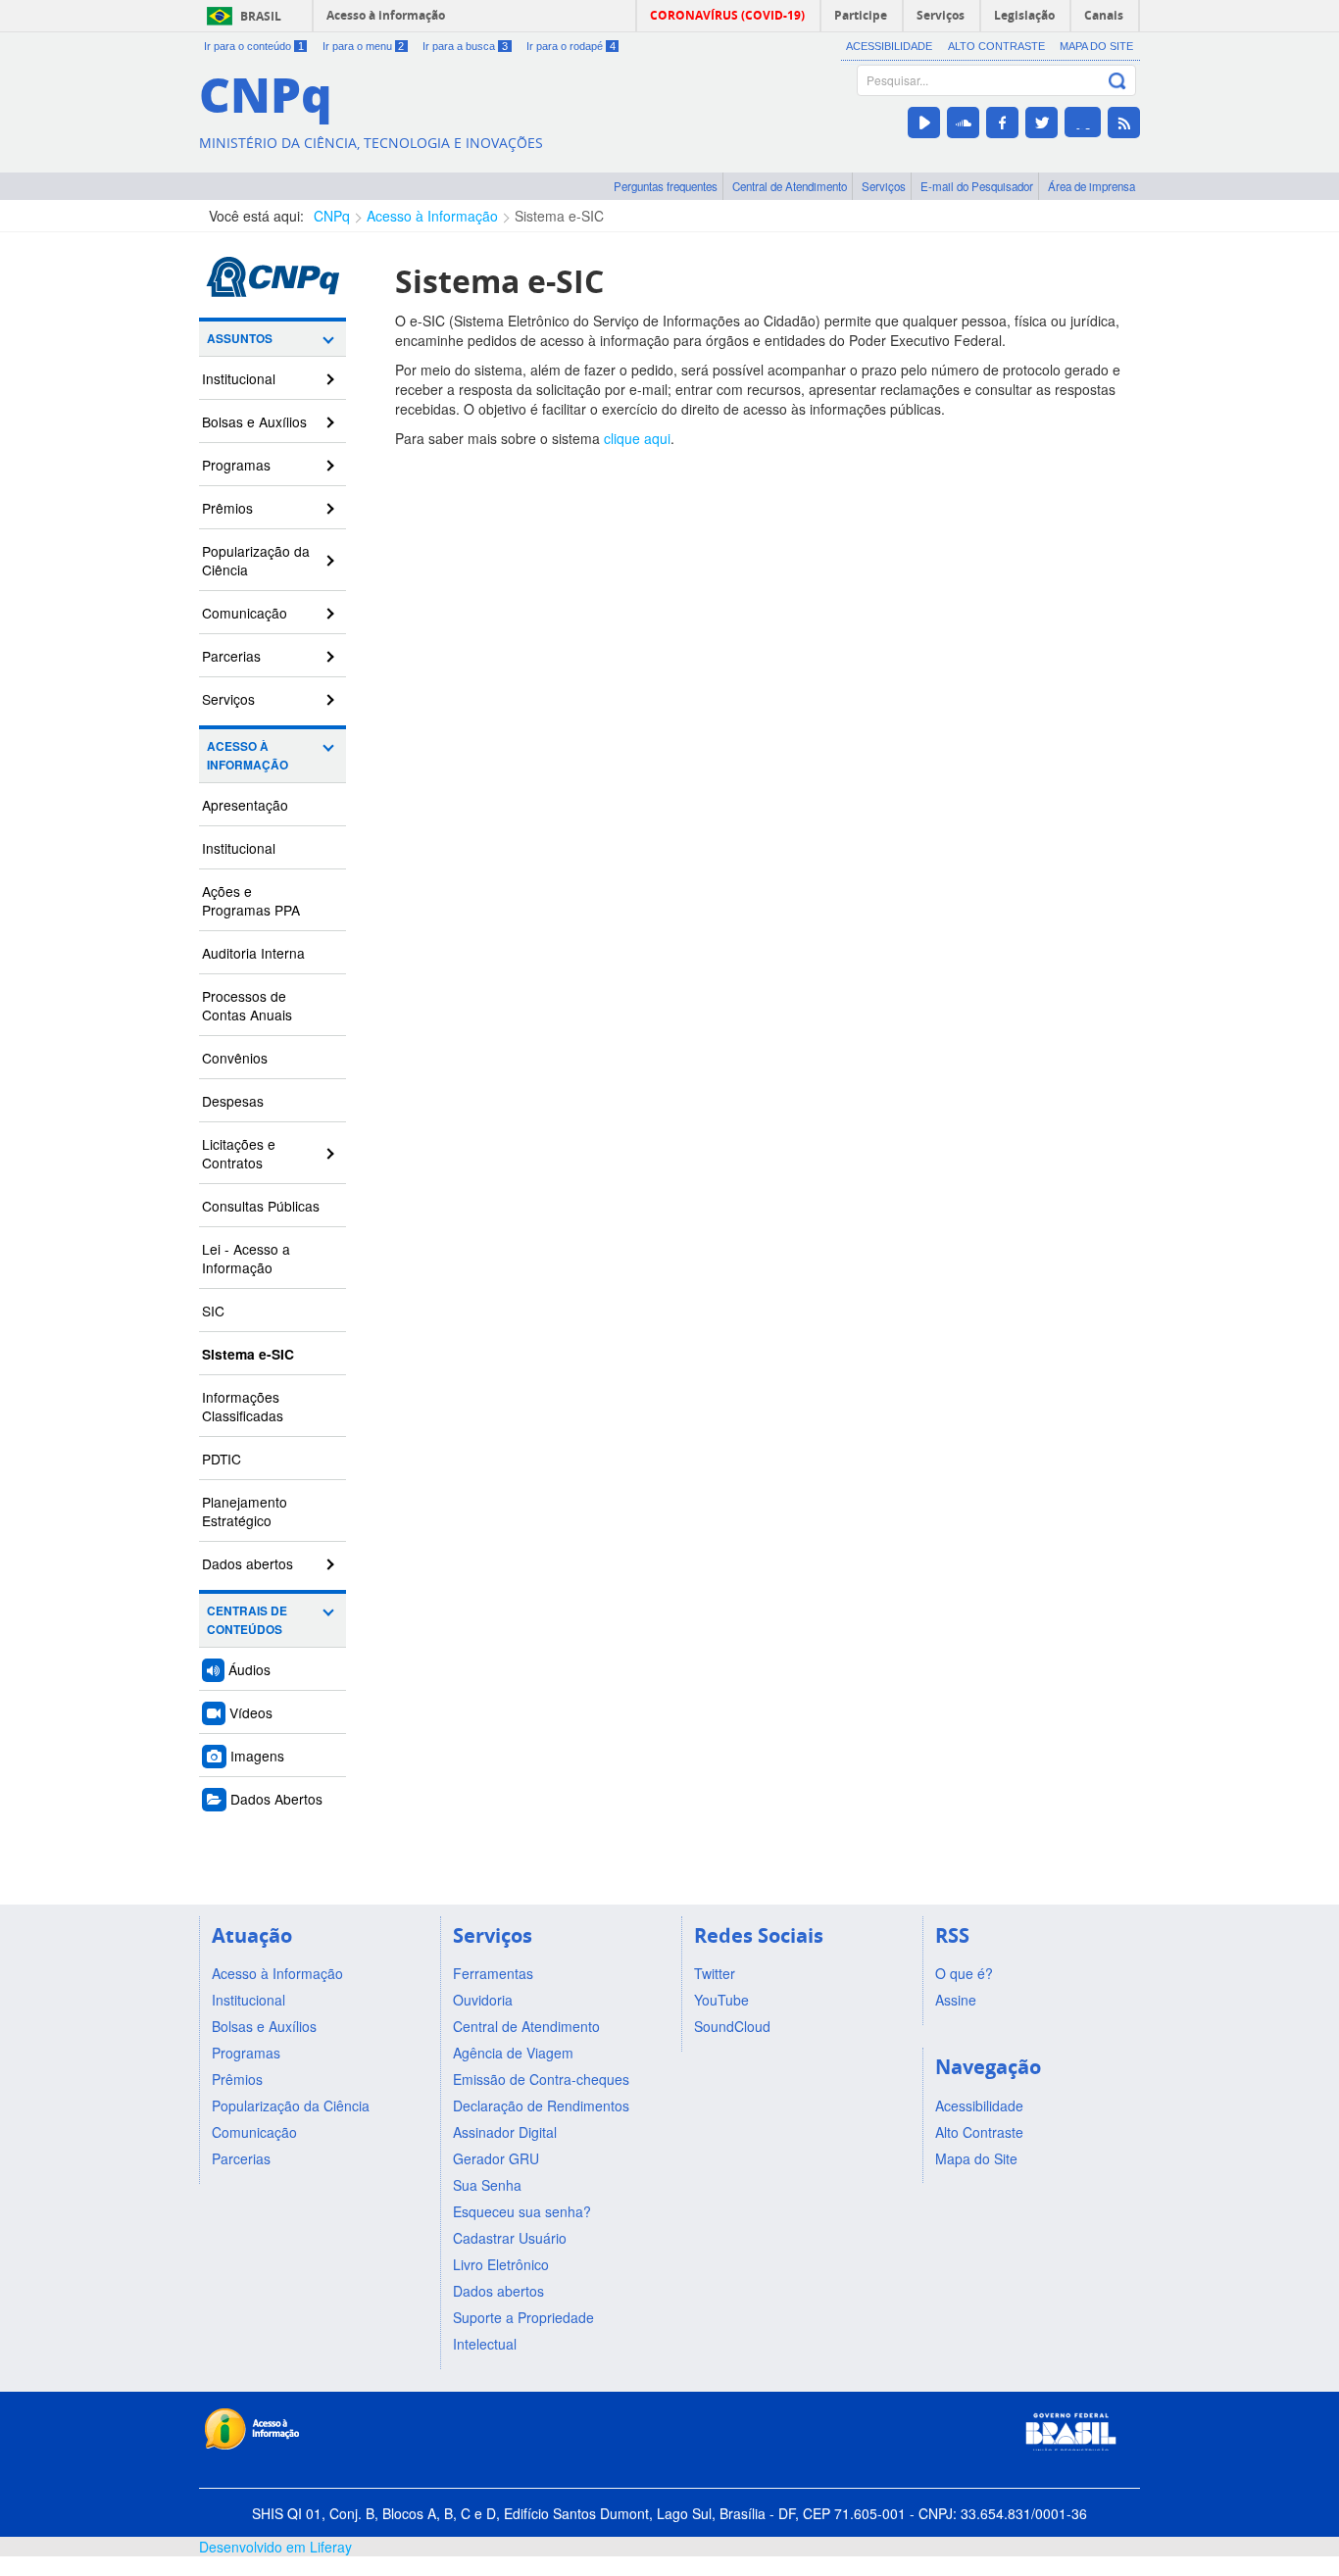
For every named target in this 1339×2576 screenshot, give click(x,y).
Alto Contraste (996, 46)
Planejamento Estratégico (245, 1511)
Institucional (239, 378)
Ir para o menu (364, 46)
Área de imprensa (1091, 186)
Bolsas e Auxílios (254, 421)
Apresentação (245, 805)
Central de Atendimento (790, 186)
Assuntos (240, 339)
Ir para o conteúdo (254, 46)
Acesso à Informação (432, 216)
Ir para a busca (465, 46)
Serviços (884, 186)
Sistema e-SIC (559, 216)
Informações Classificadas (243, 1406)
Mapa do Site (1096, 46)
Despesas (233, 1101)
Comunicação (245, 613)
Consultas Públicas (261, 1206)
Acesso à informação (386, 15)
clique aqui (637, 438)
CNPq (332, 216)
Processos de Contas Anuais (247, 1005)
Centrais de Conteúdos (247, 1620)
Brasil (261, 16)
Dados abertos (248, 1563)
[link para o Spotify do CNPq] (1083, 122)
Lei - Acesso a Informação (246, 1258)
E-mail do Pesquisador (977, 186)
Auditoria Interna (253, 953)
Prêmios (227, 508)
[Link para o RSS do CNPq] (1124, 123)
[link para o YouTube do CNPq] (924, 123)
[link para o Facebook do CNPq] (1002, 123)
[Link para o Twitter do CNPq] (1041, 123)
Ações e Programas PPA (251, 900)
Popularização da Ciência (256, 560)
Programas (236, 465)
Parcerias (231, 656)
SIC (213, 1311)
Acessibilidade (889, 46)
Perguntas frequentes (666, 186)
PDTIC (222, 1459)
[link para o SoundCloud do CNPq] (963, 123)
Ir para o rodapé (571, 46)
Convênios (235, 1058)
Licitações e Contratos (239, 1153)
